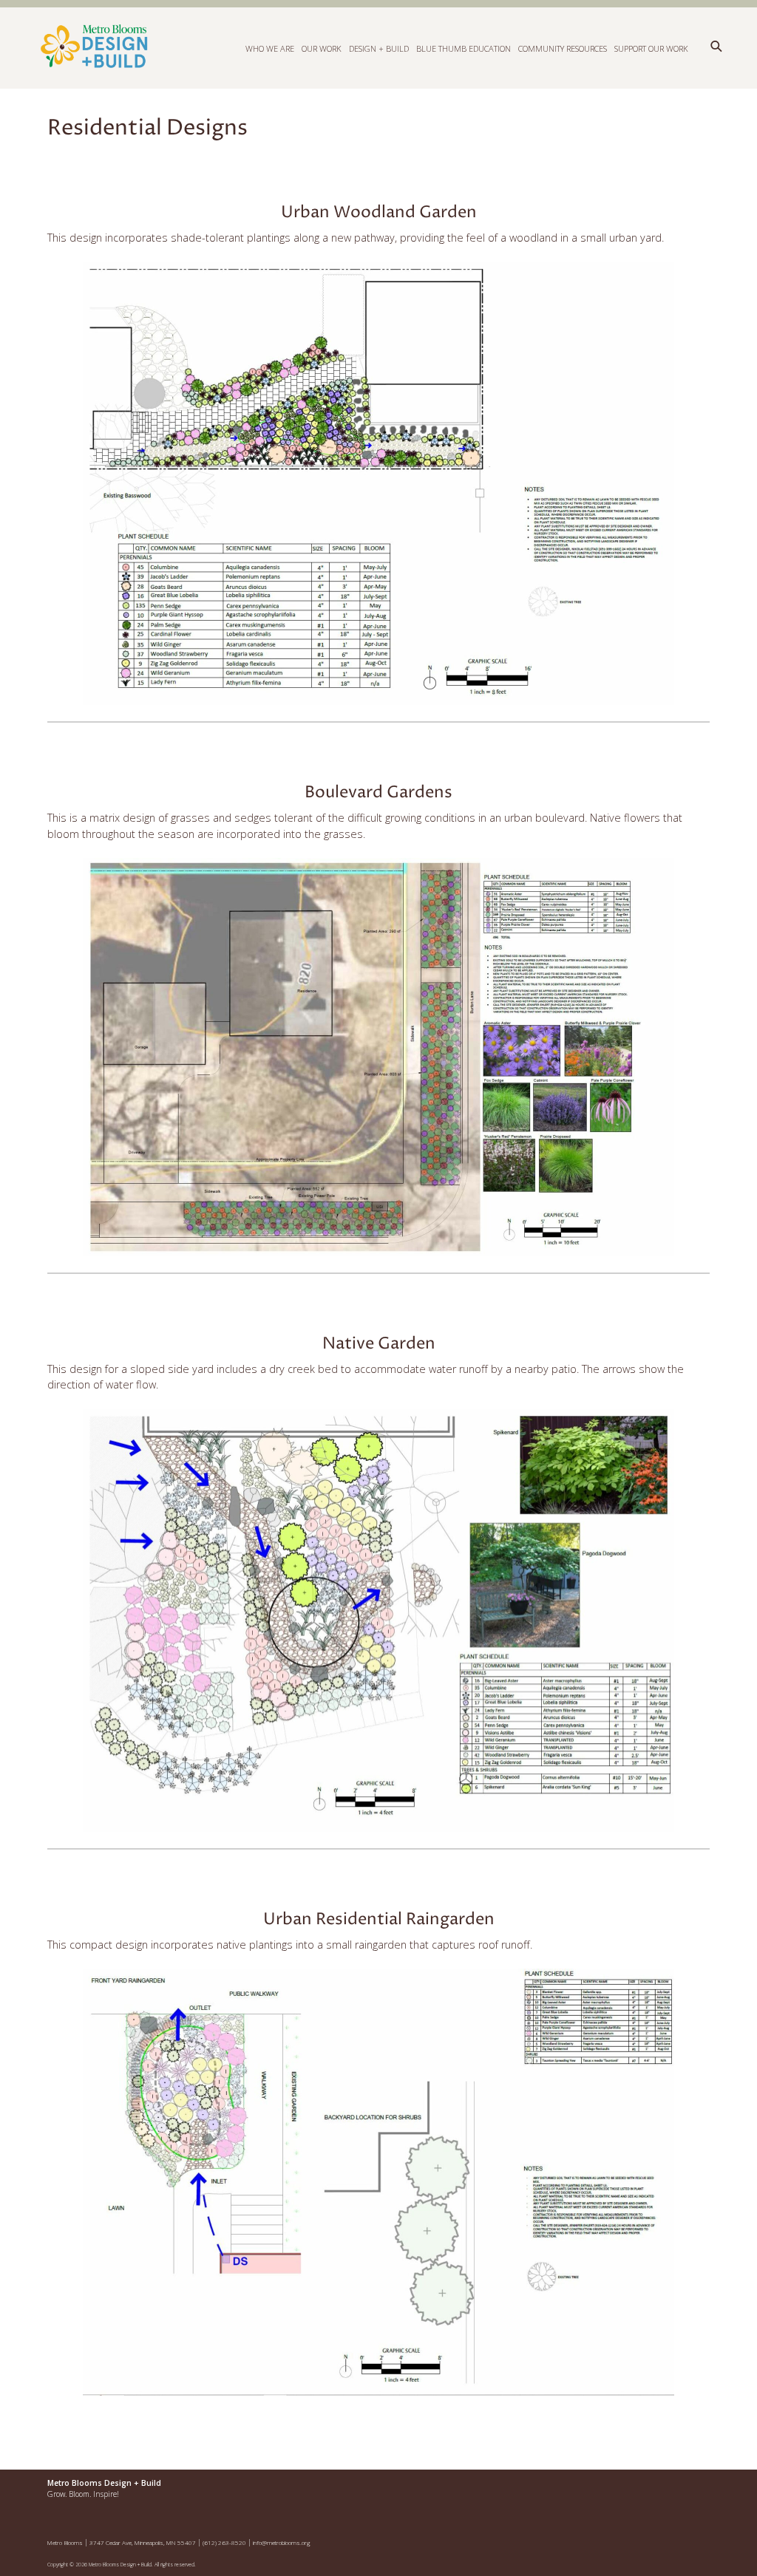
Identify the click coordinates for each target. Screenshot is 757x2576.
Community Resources (563, 48)
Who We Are (270, 48)
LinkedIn (693, 2490)
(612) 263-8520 (224, 2542)
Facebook (630, 2490)
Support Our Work (651, 48)
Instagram (662, 2490)
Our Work (322, 48)
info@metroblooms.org (282, 2542)
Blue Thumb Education (464, 48)
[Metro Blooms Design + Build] (225, 47)
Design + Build (379, 48)
